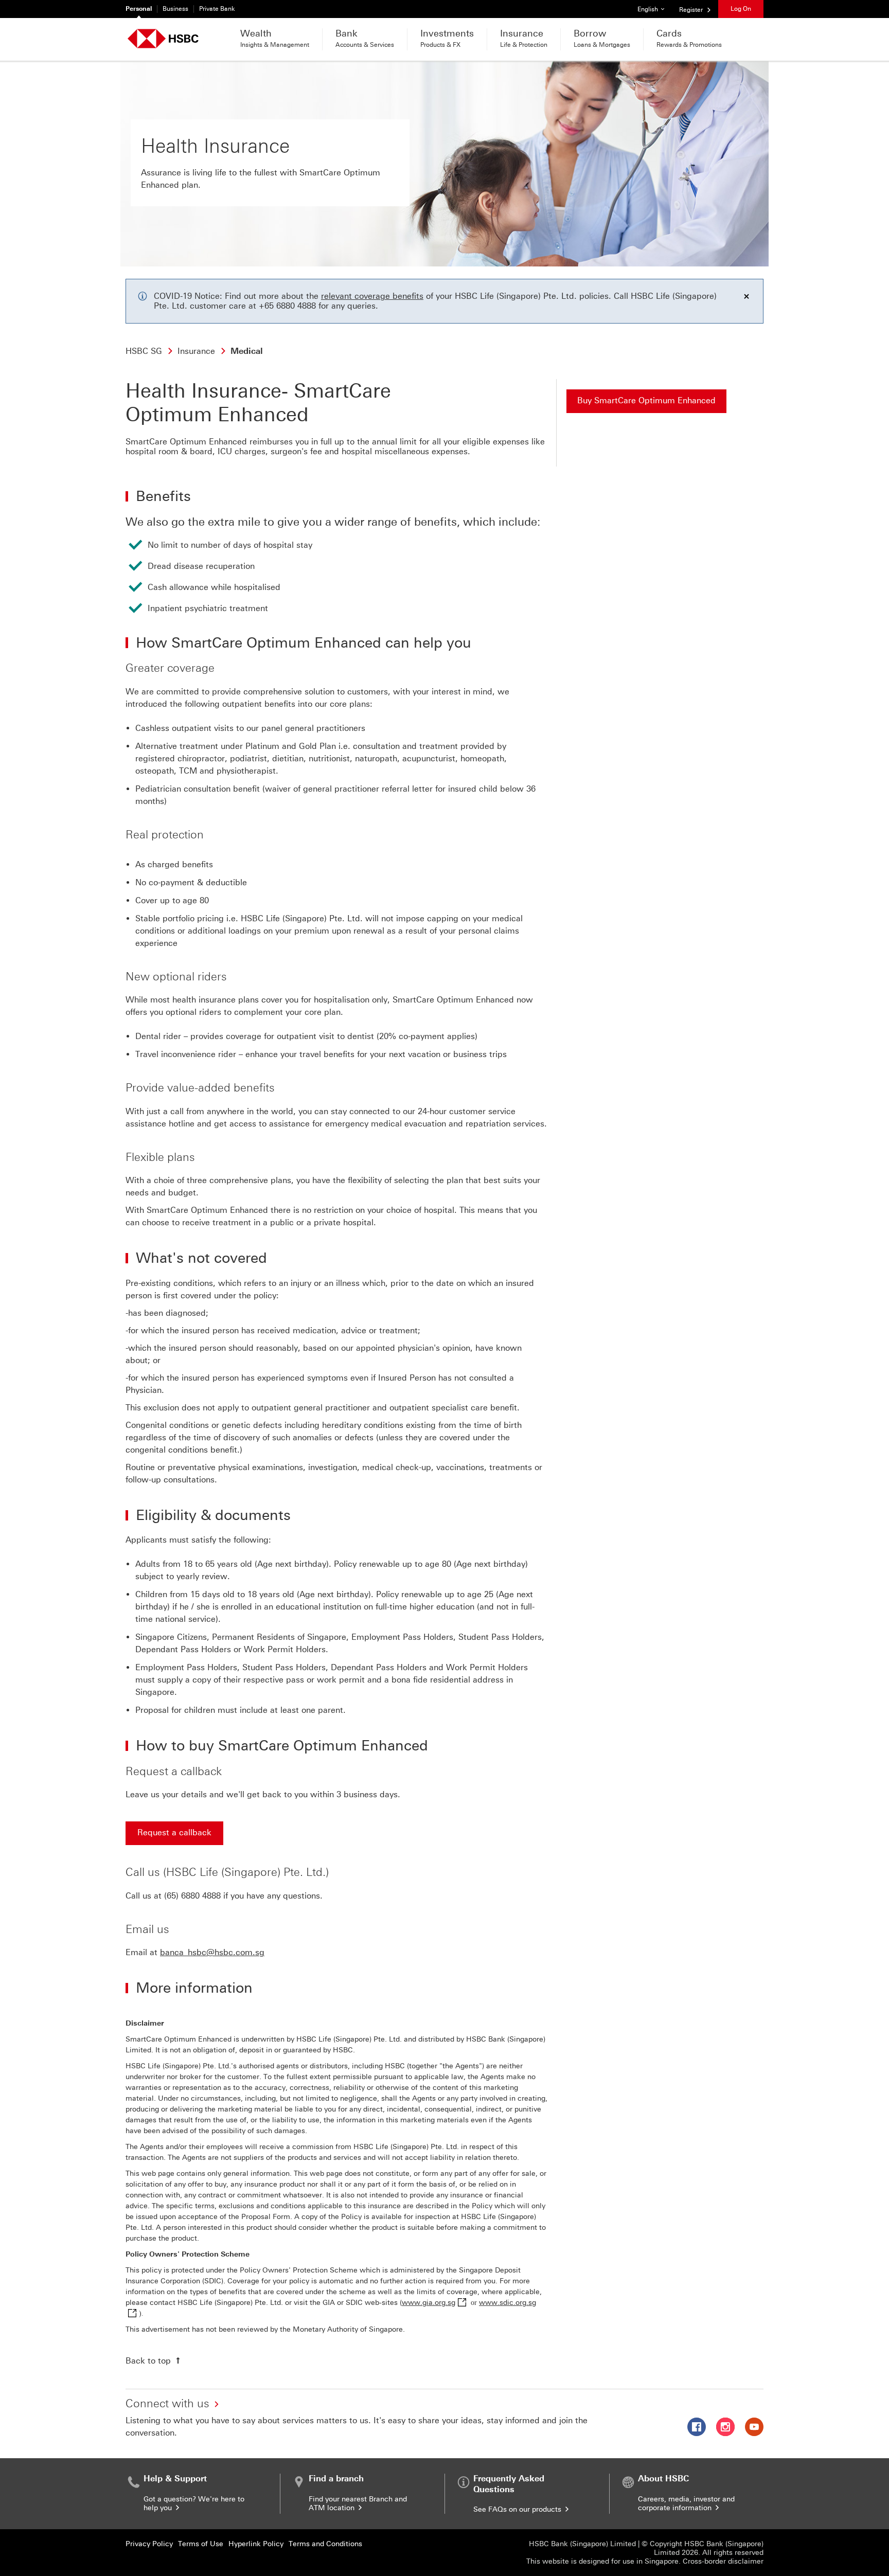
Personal (139, 9)
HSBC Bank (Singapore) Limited (582, 2544)
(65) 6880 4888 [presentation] (192, 1896)
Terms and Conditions (325, 2544)
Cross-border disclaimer (723, 2561)
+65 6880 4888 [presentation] (287, 306)
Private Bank (217, 9)
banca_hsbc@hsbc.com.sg (212, 1952)
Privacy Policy (149, 2544)
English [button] (655, 9)
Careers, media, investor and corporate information (686, 2503)
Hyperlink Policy (256, 2544)
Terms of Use (201, 2544)
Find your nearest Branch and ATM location (358, 2503)
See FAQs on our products (518, 2509)
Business (175, 9)
